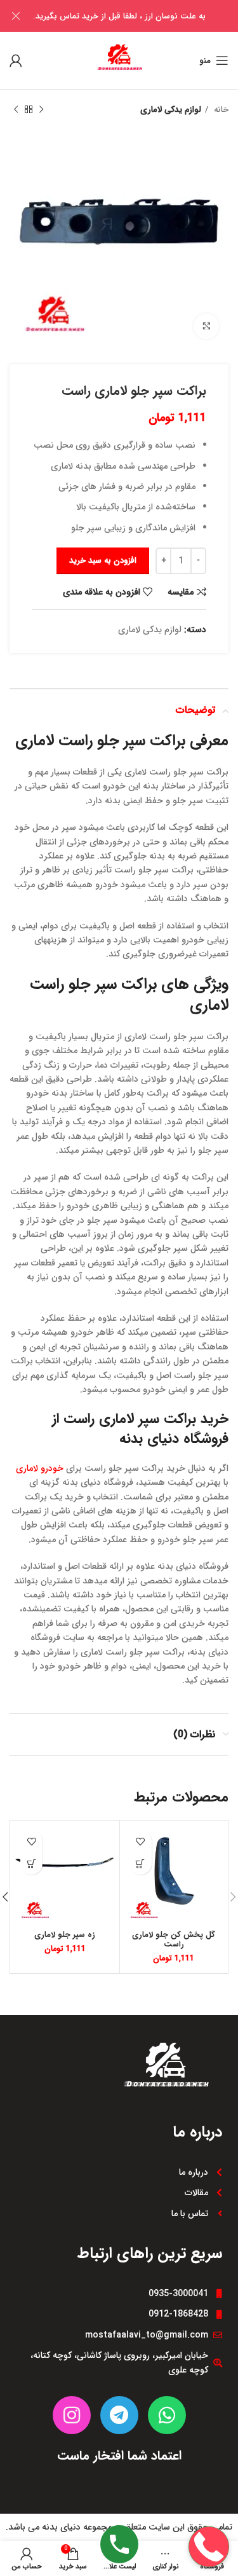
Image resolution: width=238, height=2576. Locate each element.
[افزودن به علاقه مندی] (141, 1841)
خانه (220, 110)
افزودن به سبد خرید (103, 561)
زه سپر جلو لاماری (65, 1935)
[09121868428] (209, 2506)
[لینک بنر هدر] (138, 16)
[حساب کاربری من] (16, 60)
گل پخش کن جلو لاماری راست (174, 1940)
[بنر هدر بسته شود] (16, 16)
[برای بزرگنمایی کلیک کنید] (206, 326)
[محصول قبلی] (41, 110)
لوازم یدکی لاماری (171, 110)
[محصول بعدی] (16, 110)
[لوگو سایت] (119, 60)
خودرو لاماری (40, 1468)
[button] (141, 1863)
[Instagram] (72, 2415)
